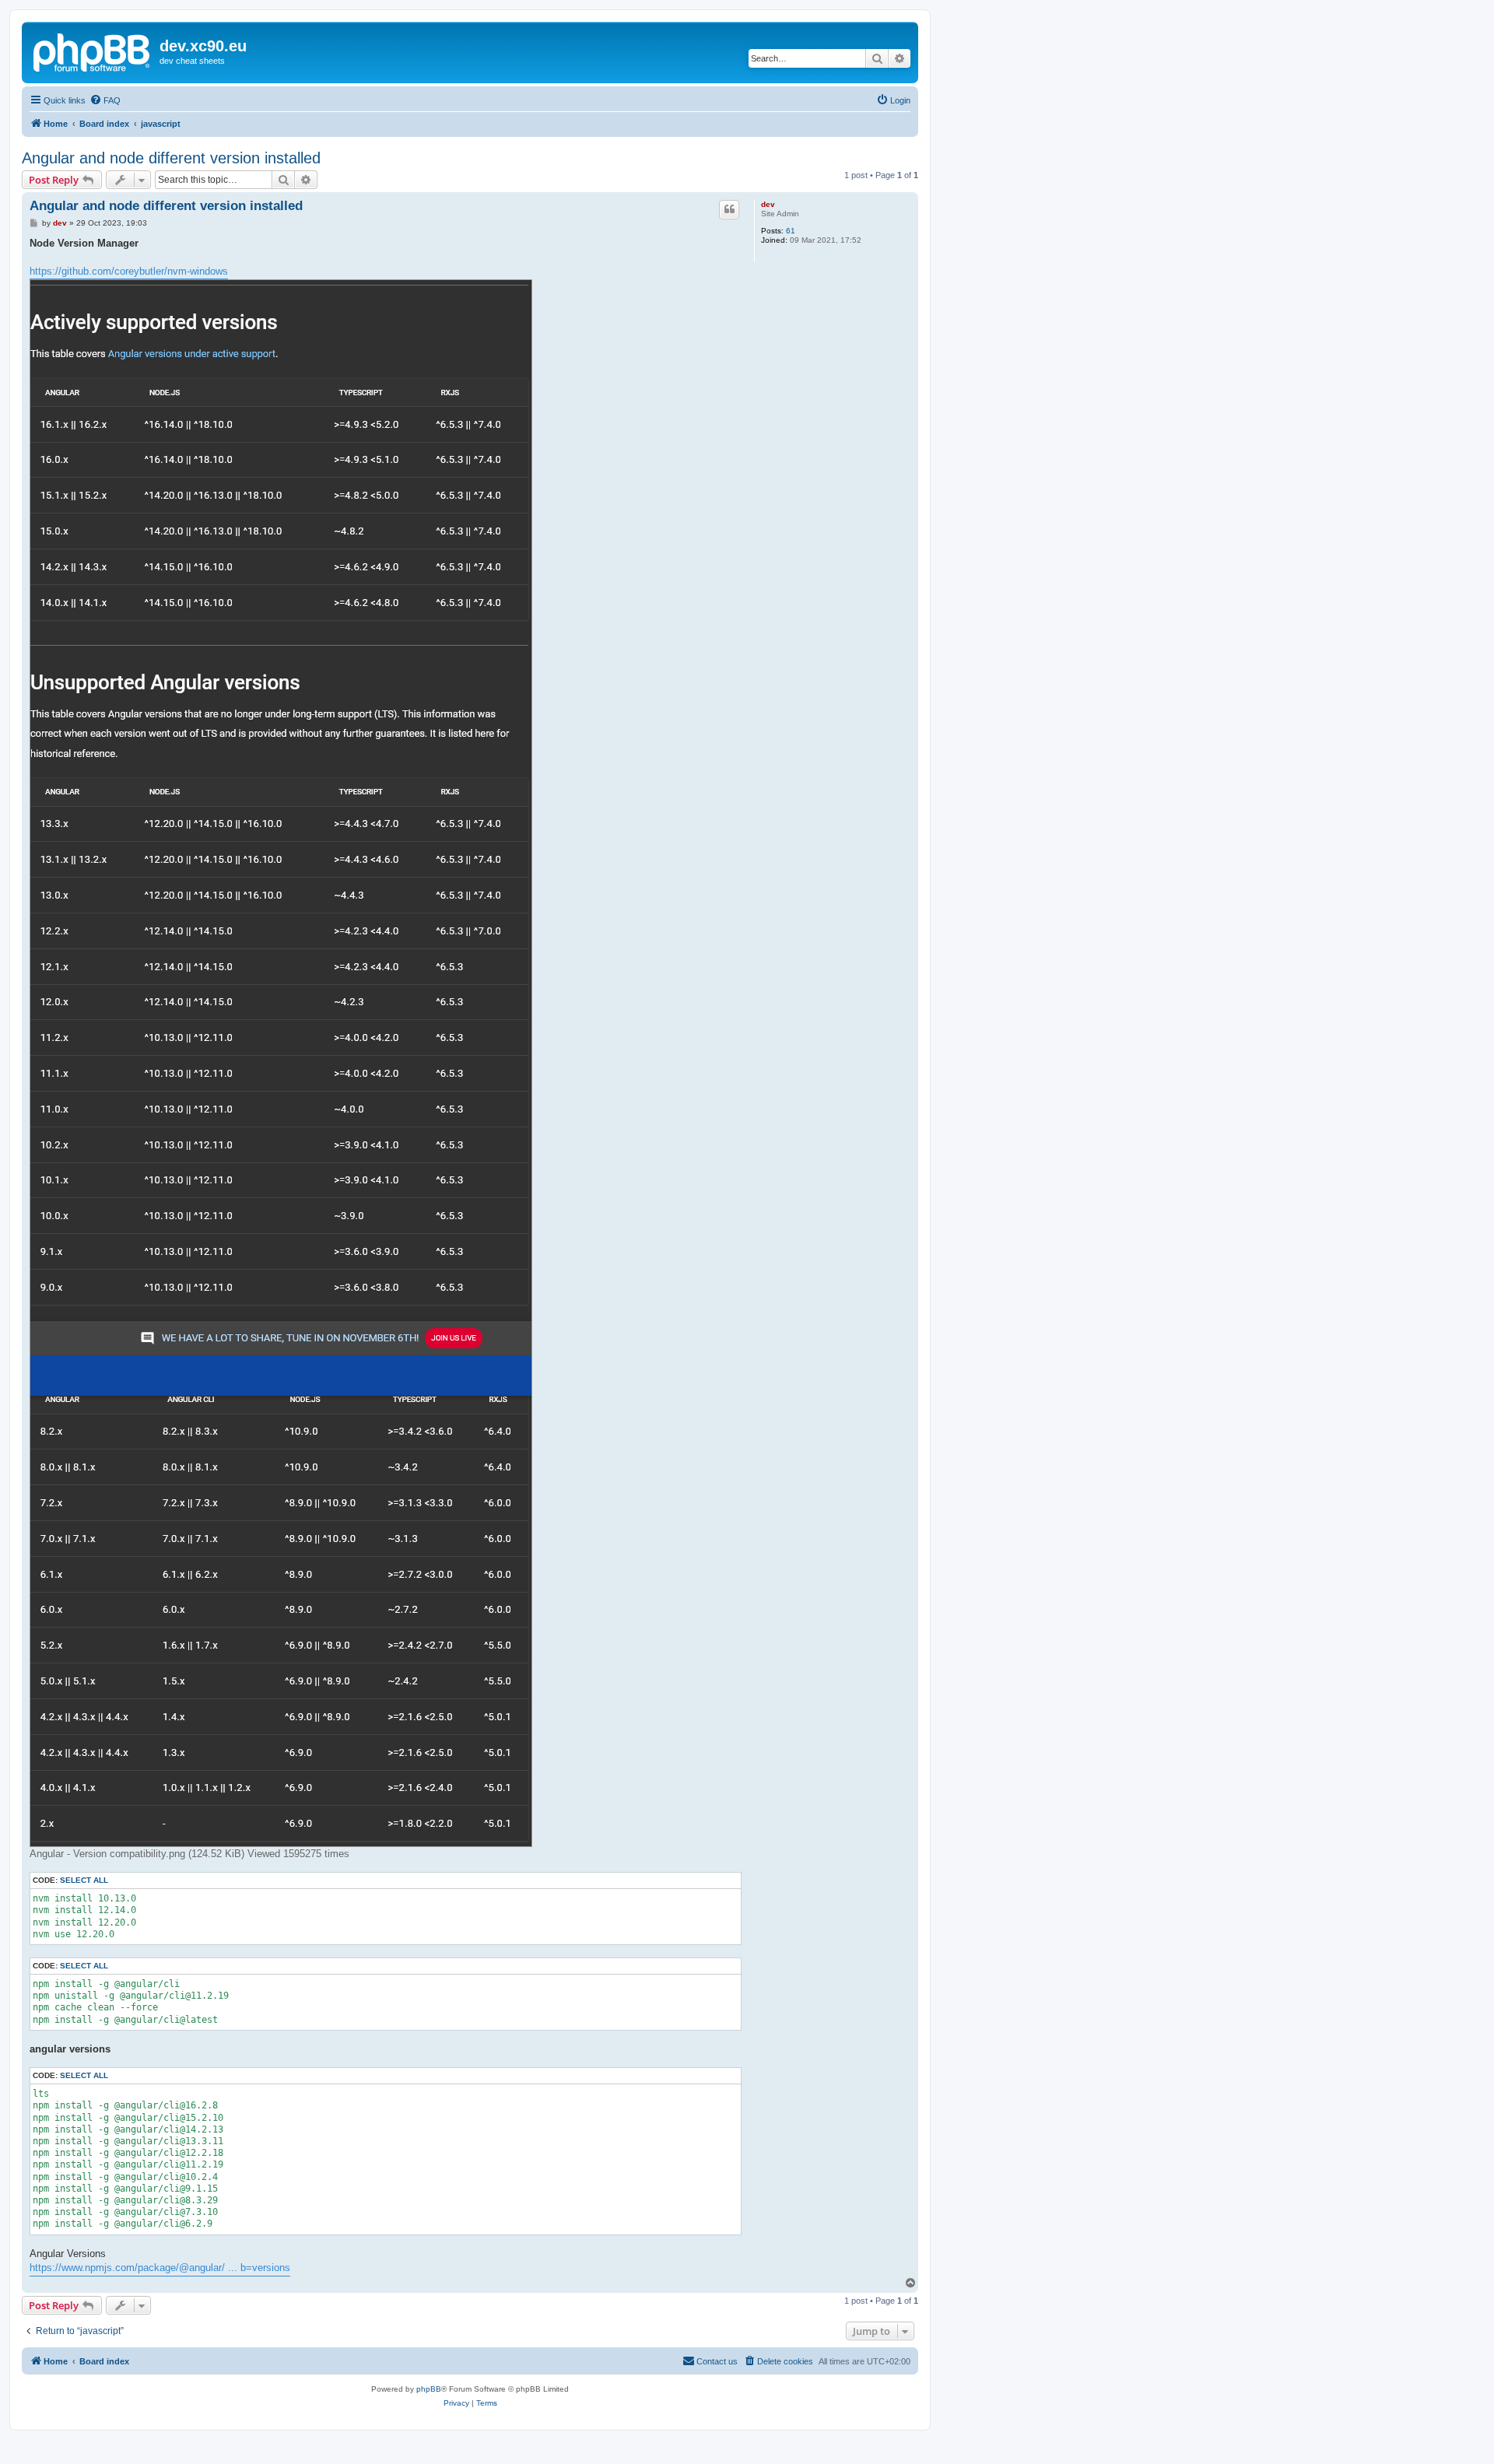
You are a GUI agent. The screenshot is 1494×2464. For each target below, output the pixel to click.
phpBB (429, 2389)
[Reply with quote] (729, 209)
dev (768, 204)
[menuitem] (105, 100)
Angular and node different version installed (171, 158)
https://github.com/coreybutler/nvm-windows (129, 271)
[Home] (93, 51)
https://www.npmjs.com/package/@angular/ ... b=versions (160, 2268)
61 (791, 231)
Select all (84, 1880)
